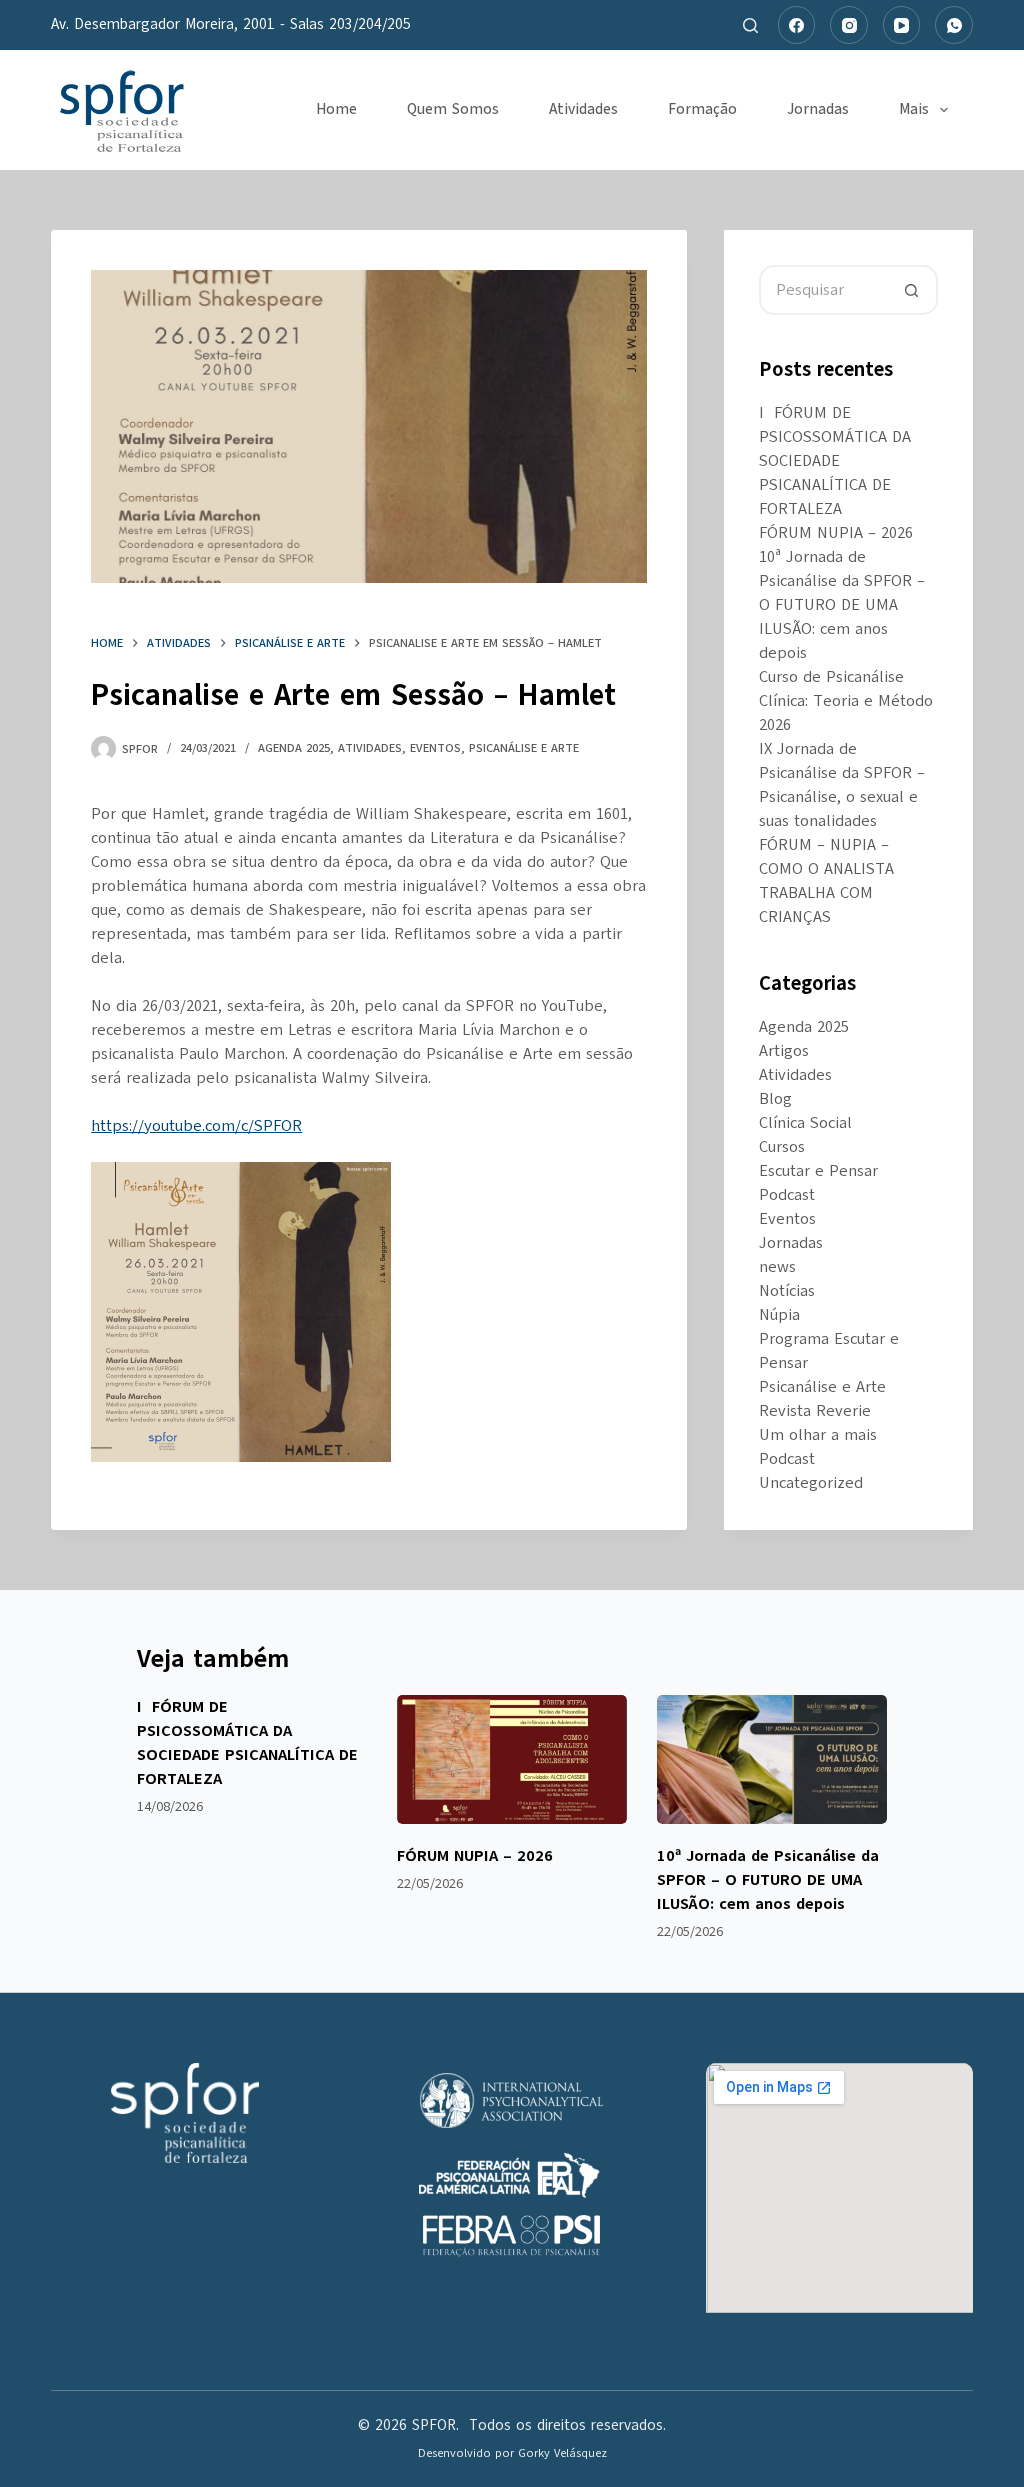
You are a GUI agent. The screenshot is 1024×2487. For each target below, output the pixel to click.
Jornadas (818, 109)
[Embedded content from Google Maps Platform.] (839, 2188)
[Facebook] (797, 25)
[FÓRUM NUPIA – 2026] (512, 1759)
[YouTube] (902, 25)
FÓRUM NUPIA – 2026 (836, 533)
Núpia (779, 1315)
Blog (775, 1099)
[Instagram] (849, 25)
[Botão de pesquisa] (913, 290)
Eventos (435, 748)
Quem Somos (453, 109)
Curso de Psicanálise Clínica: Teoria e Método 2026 (846, 701)
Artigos (784, 1051)
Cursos (782, 1147)
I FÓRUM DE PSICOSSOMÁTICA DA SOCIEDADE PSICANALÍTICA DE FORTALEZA (835, 461)
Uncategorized (811, 1483)
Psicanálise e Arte (524, 748)
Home (336, 109)
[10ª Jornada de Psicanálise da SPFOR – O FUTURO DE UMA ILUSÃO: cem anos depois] (772, 1759)
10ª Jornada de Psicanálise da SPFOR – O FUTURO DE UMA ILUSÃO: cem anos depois (842, 605)
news (777, 1267)
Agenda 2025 (294, 748)
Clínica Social (805, 1123)
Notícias (787, 1291)
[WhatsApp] (954, 25)
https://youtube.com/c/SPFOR (196, 1126)
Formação (702, 109)
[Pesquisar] (750, 25)
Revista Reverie (815, 1411)
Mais (914, 109)
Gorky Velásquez (562, 2453)
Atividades (583, 109)
